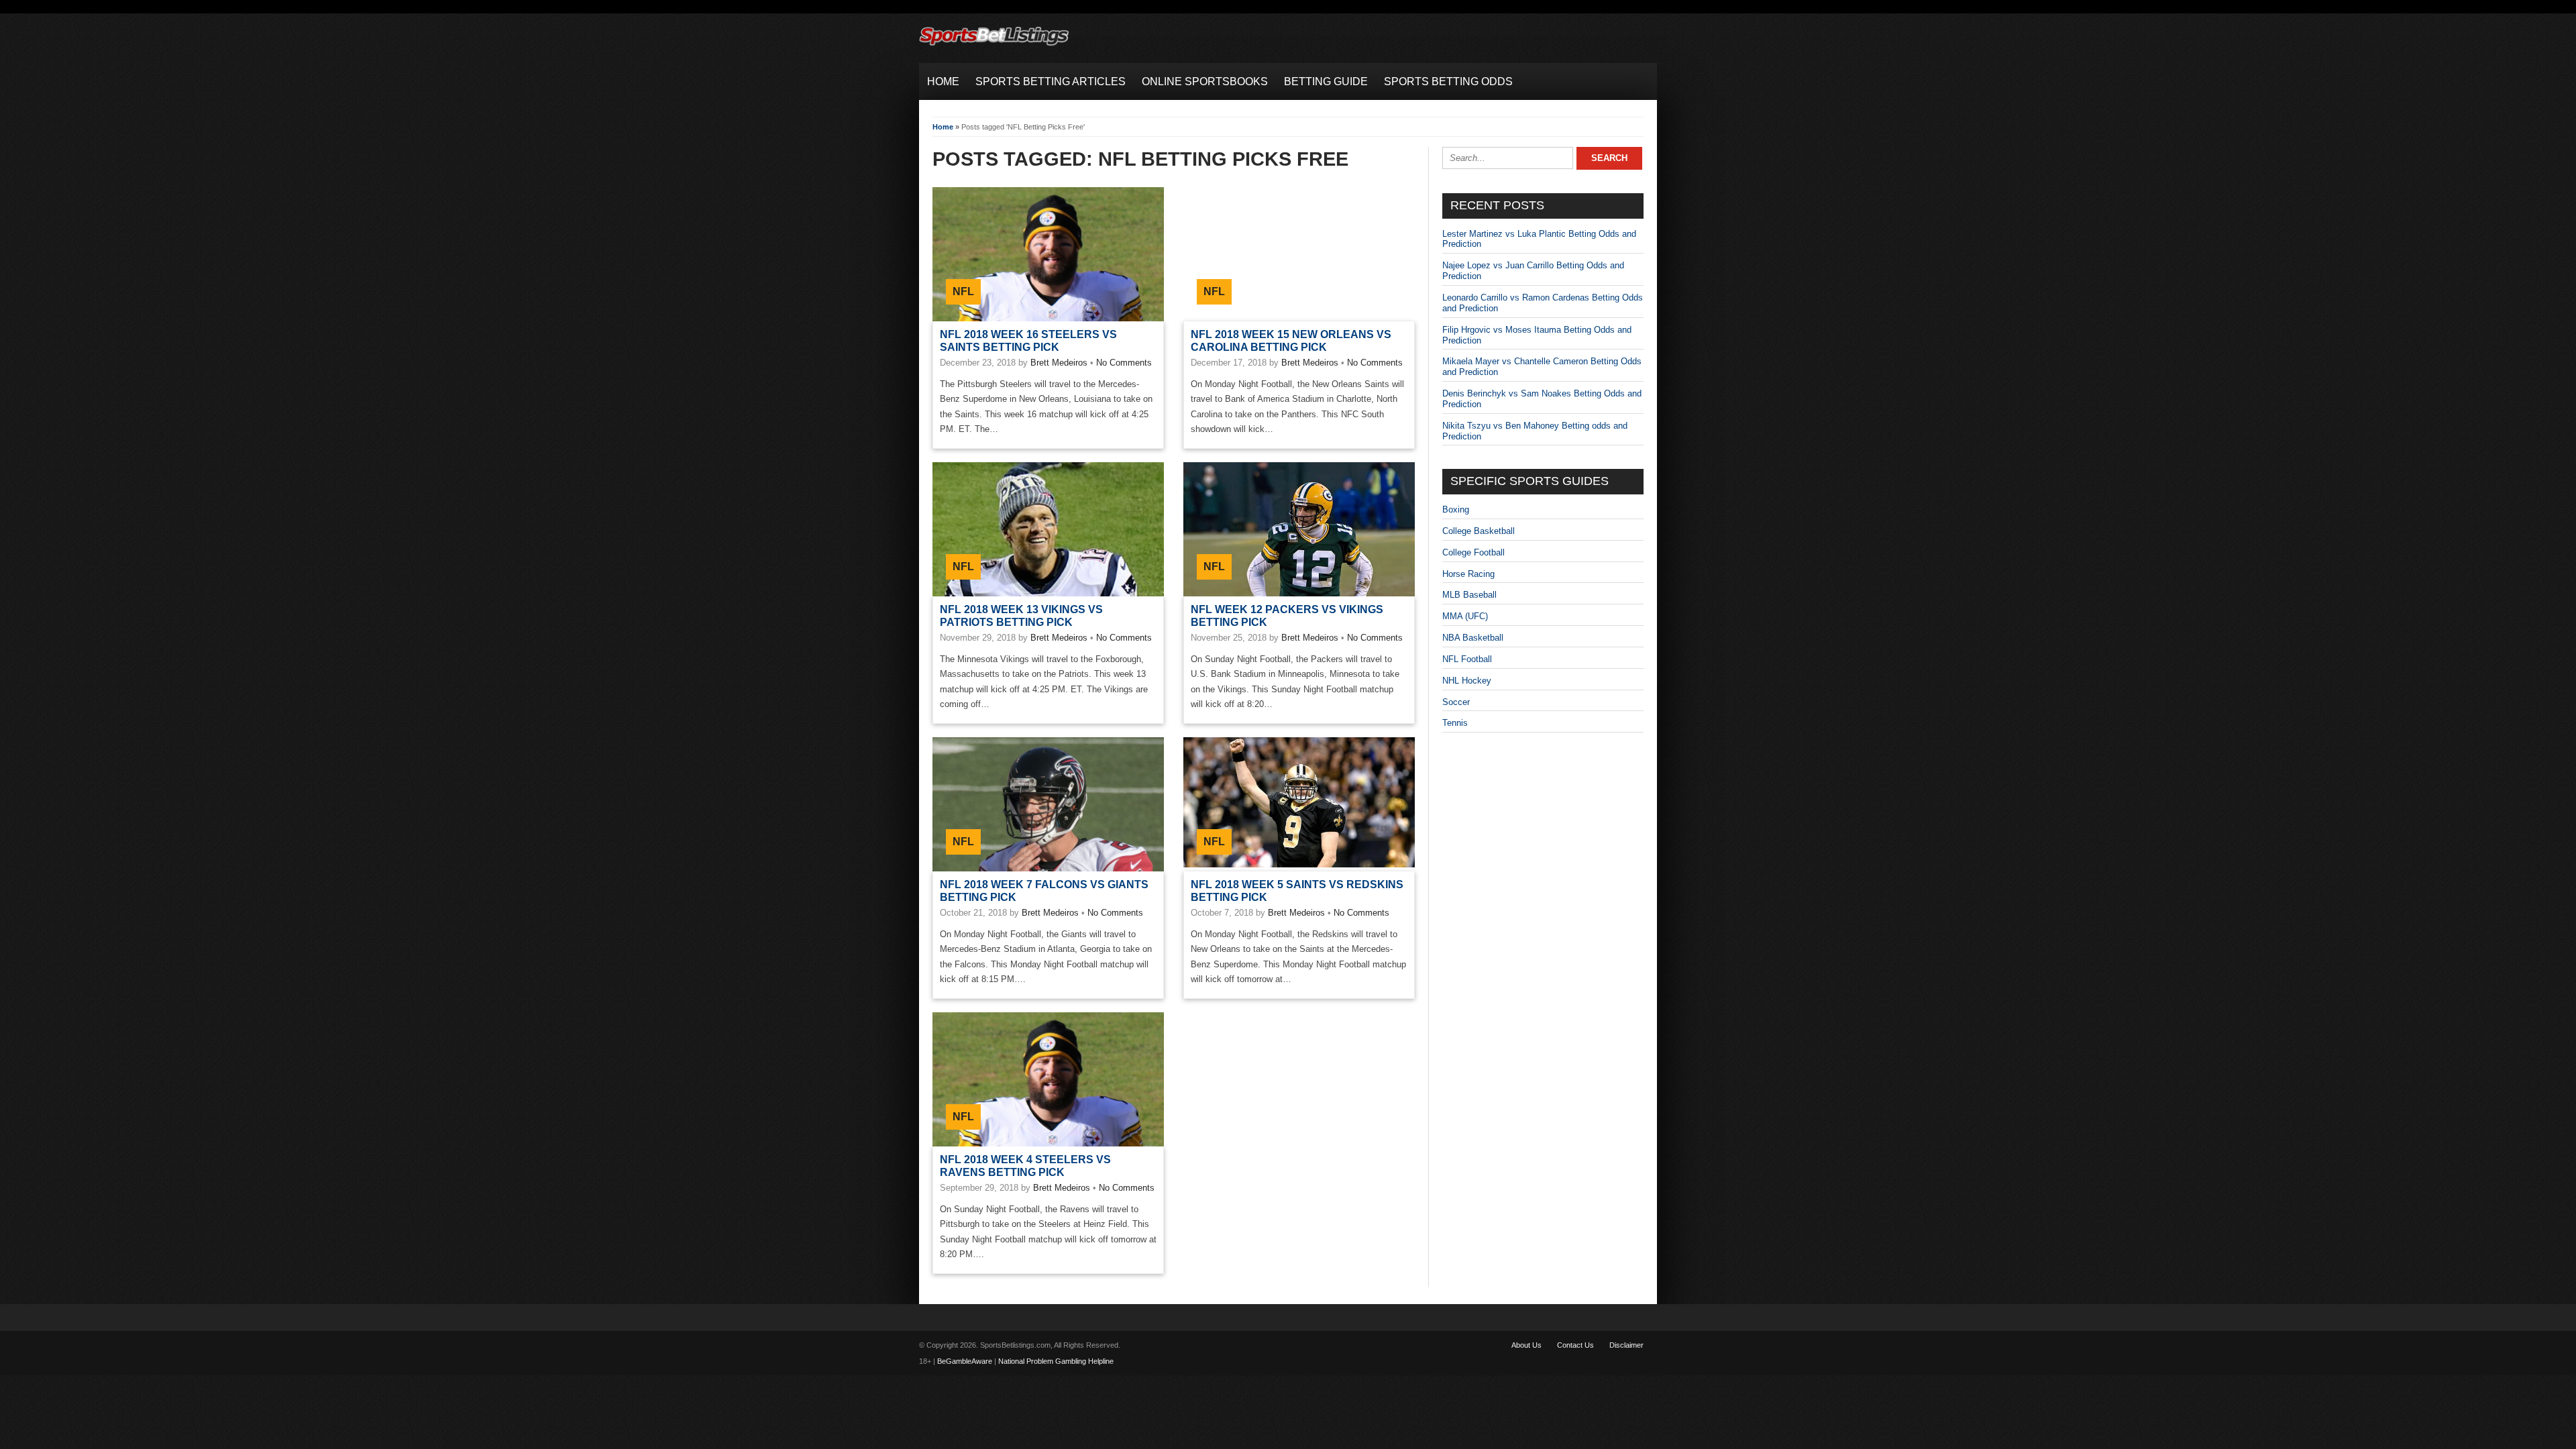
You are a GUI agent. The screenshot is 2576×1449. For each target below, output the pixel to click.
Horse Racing (1468, 574)
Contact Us (1575, 1345)
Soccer (1456, 702)
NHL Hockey (1467, 681)
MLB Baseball (1469, 595)
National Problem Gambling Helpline (1056, 1361)
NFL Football (1467, 659)
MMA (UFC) (1465, 616)
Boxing (1456, 509)
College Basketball (1479, 531)
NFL (963, 291)
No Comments (1124, 363)
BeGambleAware (965, 1361)
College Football (1473, 552)
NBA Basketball (1473, 638)
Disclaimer (1626, 1345)
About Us (1526, 1345)
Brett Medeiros (1059, 363)
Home (943, 127)
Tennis (1455, 723)
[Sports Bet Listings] (994, 46)
